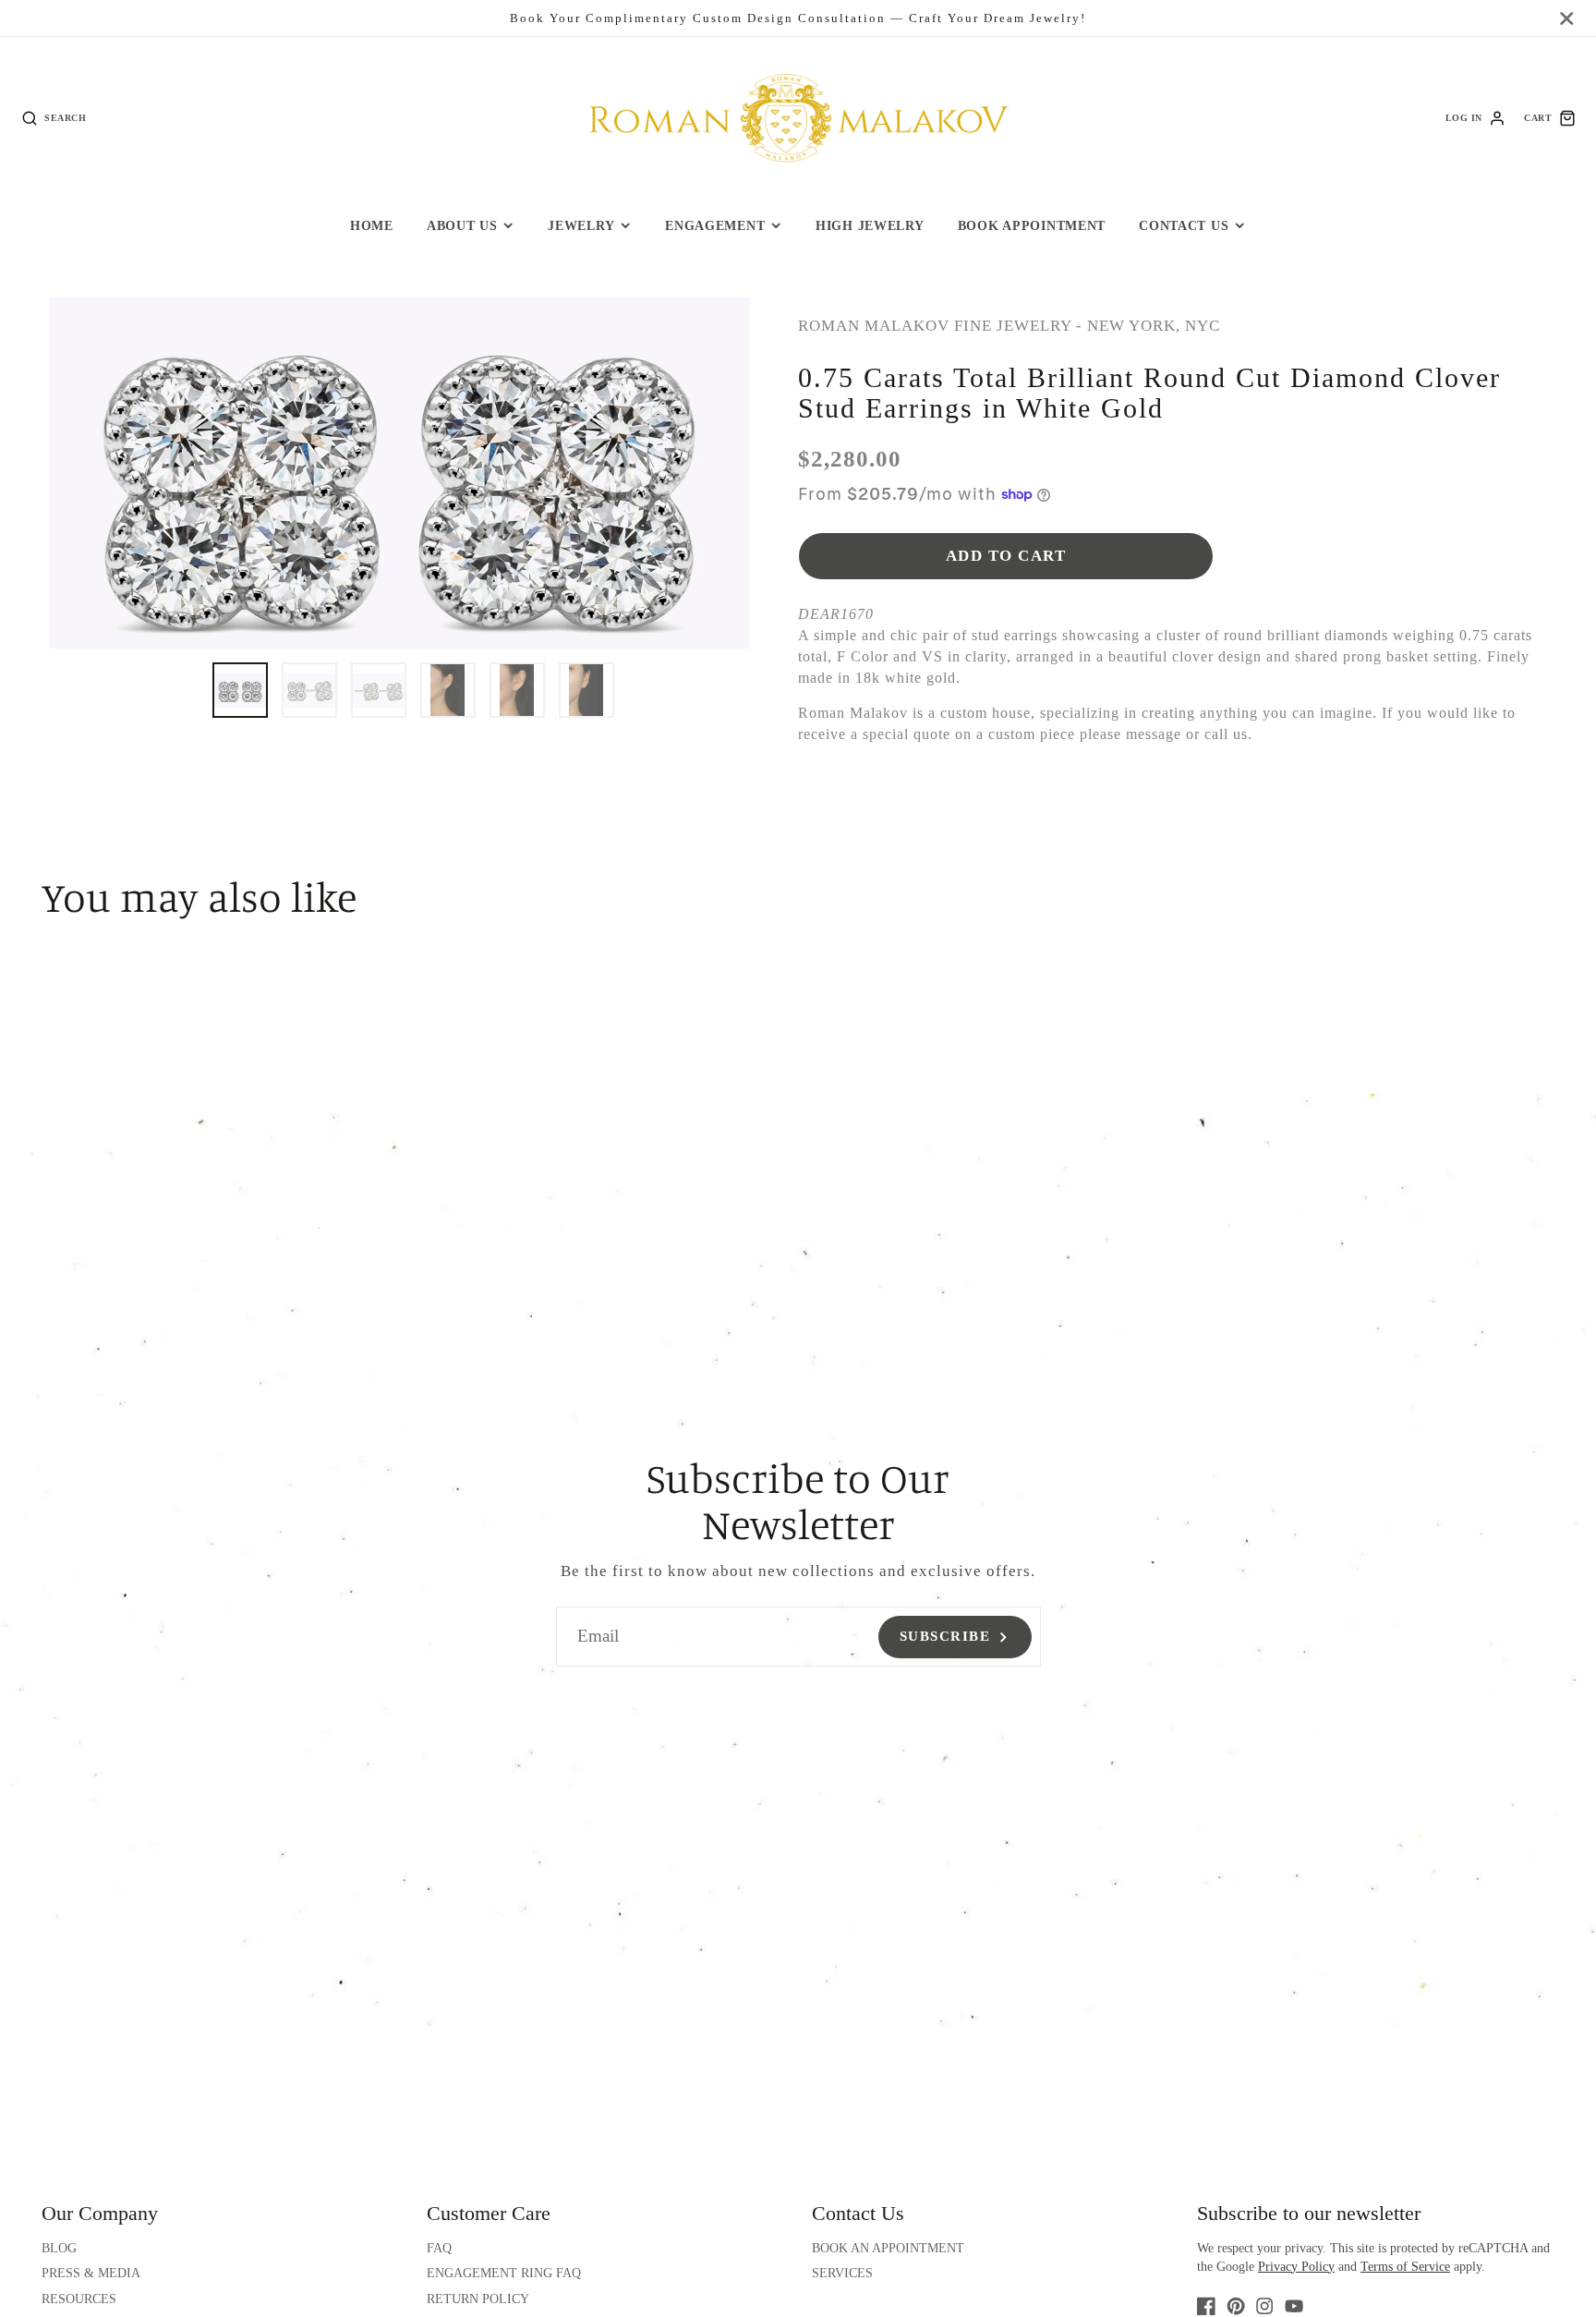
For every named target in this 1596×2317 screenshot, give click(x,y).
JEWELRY (581, 225)
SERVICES (842, 2273)
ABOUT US (462, 225)
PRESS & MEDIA (91, 2273)
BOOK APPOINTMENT (1032, 225)
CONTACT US (1184, 225)
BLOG (59, 2248)
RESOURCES (79, 2299)
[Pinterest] (1236, 2306)
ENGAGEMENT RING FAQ (504, 2273)
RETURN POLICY (478, 2299)
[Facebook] (1206, 2306)
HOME (372, 225)
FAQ (439, 2248)
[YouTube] (1294, 2306)
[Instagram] (1264, 2306)
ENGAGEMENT (715, 225)
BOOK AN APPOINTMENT (888, 2248)
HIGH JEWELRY (870, 225)
